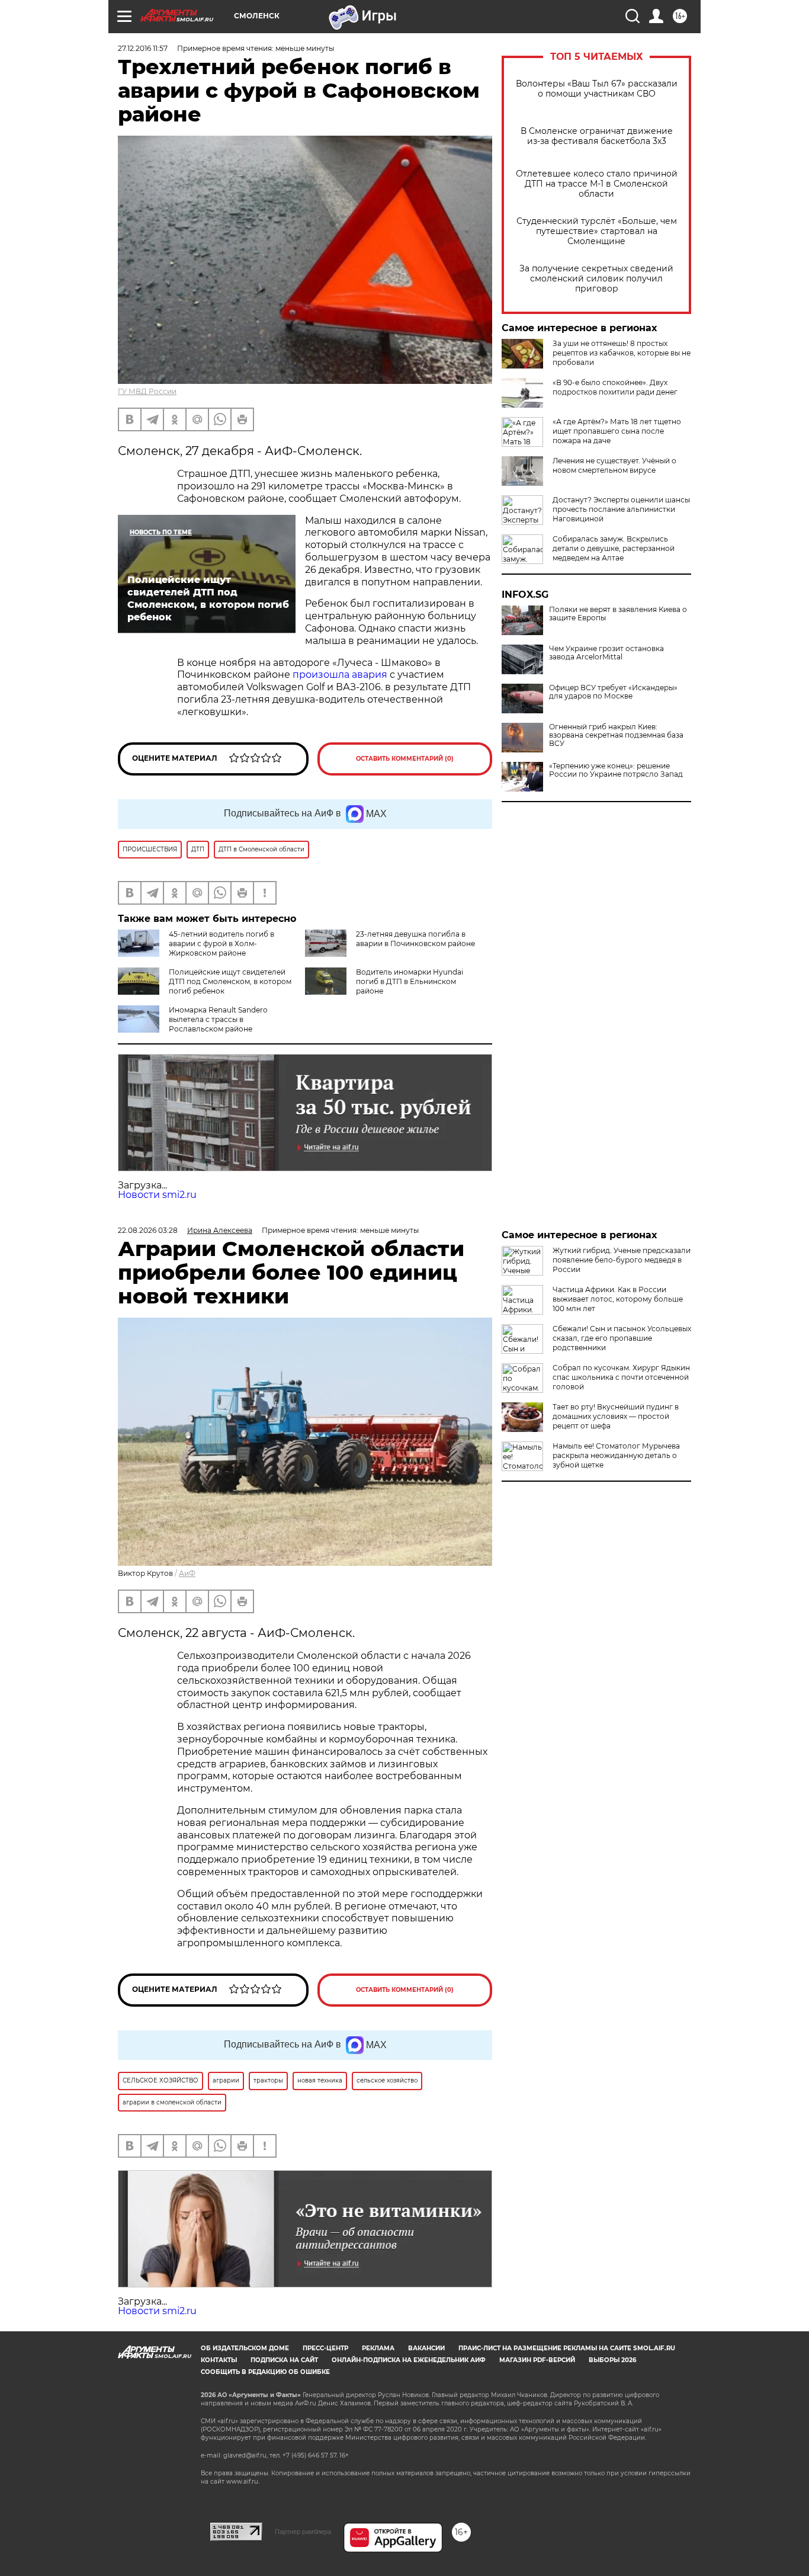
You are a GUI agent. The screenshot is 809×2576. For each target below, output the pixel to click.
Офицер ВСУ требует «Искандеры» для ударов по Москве (613, 692)
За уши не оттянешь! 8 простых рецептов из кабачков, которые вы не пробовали (622, 353)
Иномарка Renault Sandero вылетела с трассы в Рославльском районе (218, 1019)
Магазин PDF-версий (537, 2360)
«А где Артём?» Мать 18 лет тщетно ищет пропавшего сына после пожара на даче (617, 431)
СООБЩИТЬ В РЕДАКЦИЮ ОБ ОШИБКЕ (265, 2372)
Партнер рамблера (303, 2532)
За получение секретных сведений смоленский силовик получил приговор (596, 279)
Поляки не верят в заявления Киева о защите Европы (618, 614)
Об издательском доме (245, 2348)
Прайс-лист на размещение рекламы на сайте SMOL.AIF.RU (567, 2348)
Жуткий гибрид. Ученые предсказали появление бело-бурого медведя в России (622, 1260)
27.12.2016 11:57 (143, 48)
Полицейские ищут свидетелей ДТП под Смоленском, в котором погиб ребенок (230, 981)
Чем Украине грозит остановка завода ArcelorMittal (606, 653)
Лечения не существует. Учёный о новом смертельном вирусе (614, 465)
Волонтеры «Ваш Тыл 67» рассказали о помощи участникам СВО (597, 89)
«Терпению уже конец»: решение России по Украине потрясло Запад (616, 770)
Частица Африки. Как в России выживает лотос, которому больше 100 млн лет (618, 1299)
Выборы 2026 (612, 2360)
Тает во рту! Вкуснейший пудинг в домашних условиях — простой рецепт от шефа (616, 1416)
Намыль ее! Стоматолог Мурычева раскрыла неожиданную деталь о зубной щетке (616, 1455)
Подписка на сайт (284, 2360)
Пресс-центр (325, 2348)
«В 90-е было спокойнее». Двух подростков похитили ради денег (615, 387)
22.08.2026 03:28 (148, 1230)
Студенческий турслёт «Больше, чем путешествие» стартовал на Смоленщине (597, 231)
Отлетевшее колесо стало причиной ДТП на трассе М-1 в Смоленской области (597, 184)
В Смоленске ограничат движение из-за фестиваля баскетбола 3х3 (597, 136)
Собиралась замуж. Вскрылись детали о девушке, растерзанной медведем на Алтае (614, 548)
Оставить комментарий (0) (405, 759)
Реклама (378, 2348)
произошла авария (340, 675)
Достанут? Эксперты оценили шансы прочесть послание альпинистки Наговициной (621, 509)
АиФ (187, 1573)
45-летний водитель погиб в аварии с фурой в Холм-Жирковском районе (221, 943)
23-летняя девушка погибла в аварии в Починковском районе (415, 939)
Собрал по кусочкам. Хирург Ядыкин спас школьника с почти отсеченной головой (621, 1377)
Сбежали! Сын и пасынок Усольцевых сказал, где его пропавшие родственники (622, 1338)
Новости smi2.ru (157, 1195)
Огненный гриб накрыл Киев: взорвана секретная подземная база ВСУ (616, 735)
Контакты (219, 2360)
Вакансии (426, 2348)
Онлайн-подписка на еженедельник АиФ (409, 2360)
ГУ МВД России (147, 391)
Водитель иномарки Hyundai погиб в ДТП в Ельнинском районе (410, 981)
